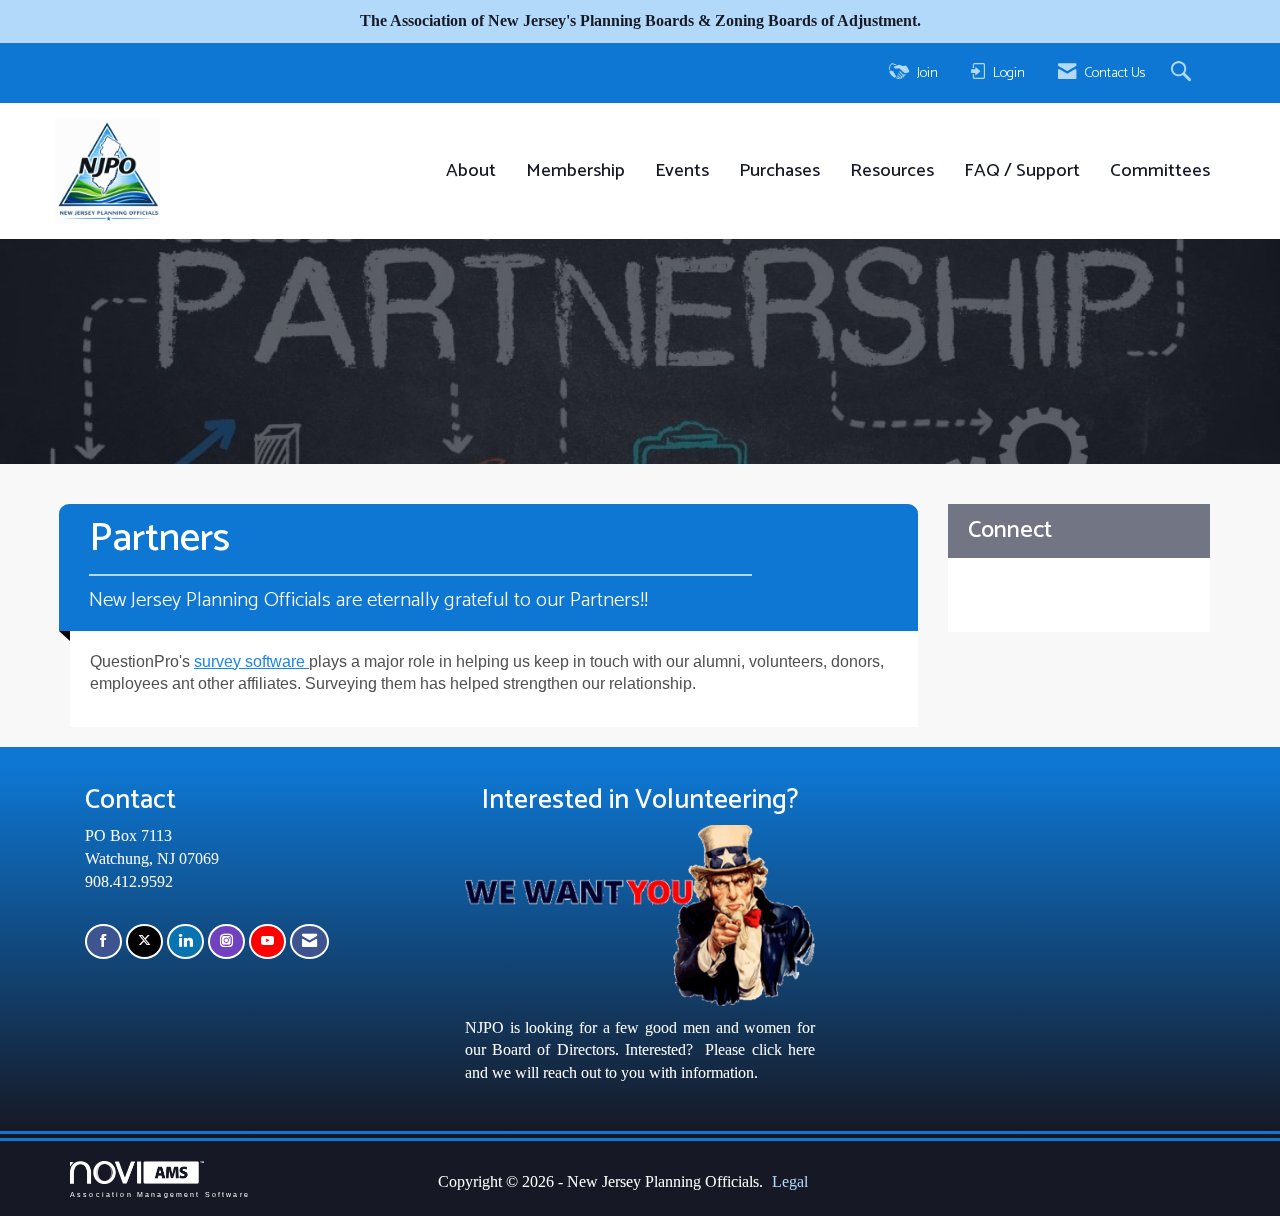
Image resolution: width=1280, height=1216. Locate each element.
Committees (1160, 171)
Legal (790, 1181)
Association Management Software (160, 1194)
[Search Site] (1183, 73)
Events (682, 171)
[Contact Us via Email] (309, 941)
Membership (575, 171)
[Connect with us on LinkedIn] (185, 941)
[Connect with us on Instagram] (226, 941)
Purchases (779, 171)
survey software (251, 661)
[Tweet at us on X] (144, 941)
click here (783, 1049)
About (471, 171)
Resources (892, 171)
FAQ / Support (1022, 171)
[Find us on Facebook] (103, 941)
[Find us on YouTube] (267, 941)
